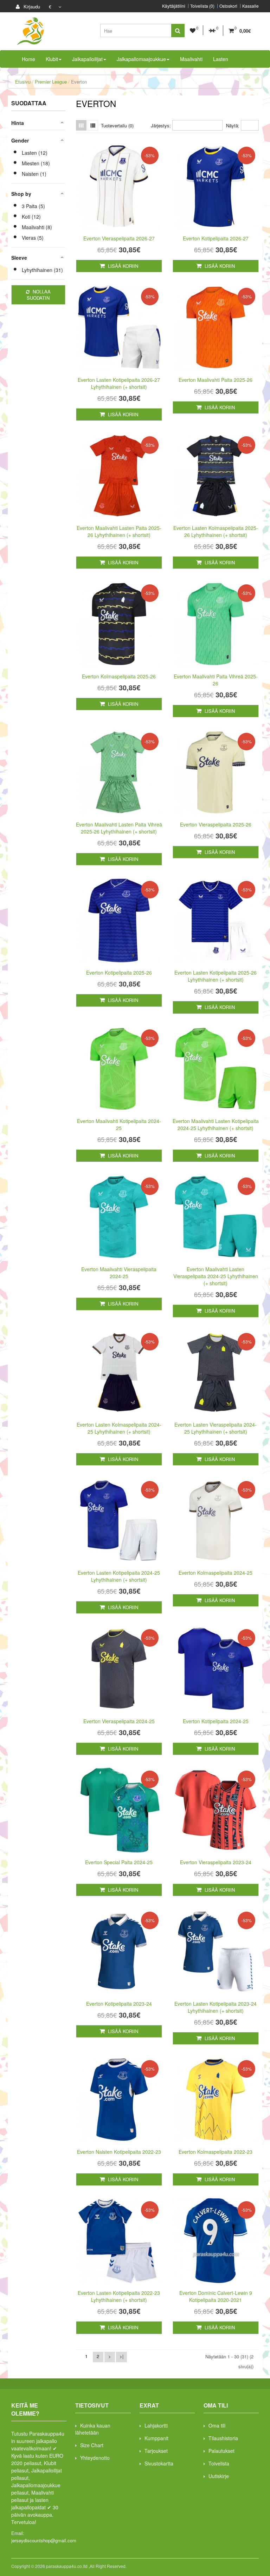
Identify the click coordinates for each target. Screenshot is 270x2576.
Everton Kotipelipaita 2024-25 (216, 1721)
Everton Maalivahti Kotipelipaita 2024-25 (119, 1124)
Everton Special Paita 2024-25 (119, 1862)
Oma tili (217, 2425)
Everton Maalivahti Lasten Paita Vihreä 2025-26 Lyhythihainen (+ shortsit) (119, 828)
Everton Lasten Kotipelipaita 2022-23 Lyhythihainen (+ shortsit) (119, 2296)
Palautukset (221, 2451)
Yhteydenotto (95, 2458)
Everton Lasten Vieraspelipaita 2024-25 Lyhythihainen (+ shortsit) (216, 1428)
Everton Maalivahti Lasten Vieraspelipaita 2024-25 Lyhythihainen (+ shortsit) (216, 1276)
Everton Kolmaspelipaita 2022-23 (216, 2152)
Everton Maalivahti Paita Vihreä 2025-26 (216, 680)
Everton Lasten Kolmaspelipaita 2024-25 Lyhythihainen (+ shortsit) (119, 1428)
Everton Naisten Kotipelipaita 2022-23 (119, 2152)
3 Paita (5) (33, 206)
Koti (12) (31, 217)
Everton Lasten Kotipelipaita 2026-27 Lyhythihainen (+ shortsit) (119, 383)
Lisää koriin (122, 266)
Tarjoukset (156, 2451)
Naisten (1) (34, 174)
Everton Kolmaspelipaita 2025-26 (119, 676)
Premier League (51, 82)
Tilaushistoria (223, 2438)
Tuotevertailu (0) (117, 125)
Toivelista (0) (202, 6)
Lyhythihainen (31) (42, 270)
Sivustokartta (159, 2463)
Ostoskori (228, 6)
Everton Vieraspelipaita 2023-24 (216, 1862)
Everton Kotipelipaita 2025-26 (119, 972)
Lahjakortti (156, 2425)
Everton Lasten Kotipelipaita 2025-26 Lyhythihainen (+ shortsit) (216, 976)
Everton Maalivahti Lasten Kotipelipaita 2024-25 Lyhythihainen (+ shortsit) (216, 1124)
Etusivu (23, 82)
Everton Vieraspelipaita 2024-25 (119, 1721)
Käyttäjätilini (174, 6)
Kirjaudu (31, 6)
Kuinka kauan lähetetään (93, 2429)
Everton (79, 82)
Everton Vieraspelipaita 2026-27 (119, 238)
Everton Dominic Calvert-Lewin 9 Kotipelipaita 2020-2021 (216, 2296)
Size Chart (92, 2445)
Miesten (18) (36, 163)
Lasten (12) (35, 153)
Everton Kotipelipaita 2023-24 (119, 2004)
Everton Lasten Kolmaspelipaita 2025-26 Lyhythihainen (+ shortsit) (216, 531)
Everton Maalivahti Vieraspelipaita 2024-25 (119, 1273)
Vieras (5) (33, 238)
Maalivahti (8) (37, 227)
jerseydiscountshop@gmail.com (44, 2540)
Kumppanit (156, 2438)
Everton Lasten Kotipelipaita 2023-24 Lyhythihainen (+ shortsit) (216, 2007)
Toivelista (219, 2463)
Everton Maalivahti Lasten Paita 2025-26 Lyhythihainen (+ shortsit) (119, 531)
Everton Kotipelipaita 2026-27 (216, 238)
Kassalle (250, 6)
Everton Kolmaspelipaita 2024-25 (216, 1573)
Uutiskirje (219, 2476)
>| (121, 2356)
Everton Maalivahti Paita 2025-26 (216, 380)
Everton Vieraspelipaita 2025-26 (216, 824)
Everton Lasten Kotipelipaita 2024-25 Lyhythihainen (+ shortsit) (119, 1576)
